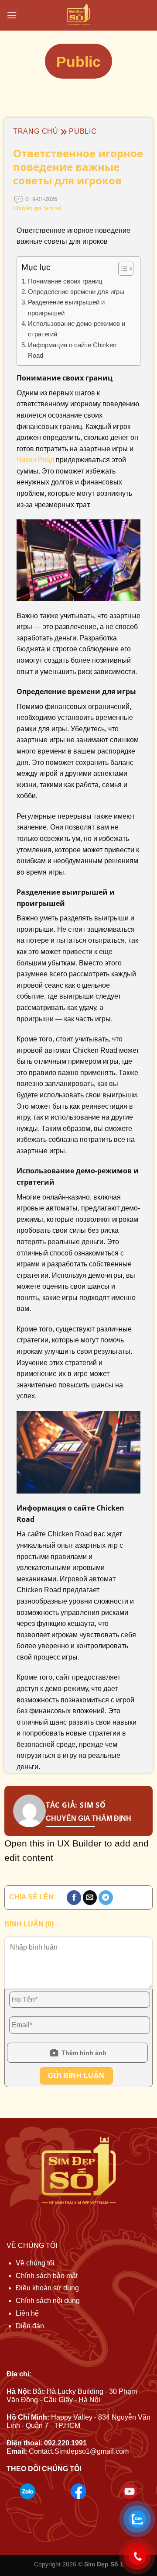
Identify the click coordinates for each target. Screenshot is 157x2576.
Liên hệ (27, 2313)
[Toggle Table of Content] (121, 269)
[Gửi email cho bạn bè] (90, 1898)
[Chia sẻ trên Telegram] (106, 1898)
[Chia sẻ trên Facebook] (74, 1898)
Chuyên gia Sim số (37, 208)
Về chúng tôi (35, 2263)
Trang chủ (36, 131)
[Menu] (12, 15)
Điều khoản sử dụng (47, 2288)
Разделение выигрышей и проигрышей (66, 307)
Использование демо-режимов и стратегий (77, 329)
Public (83, 131)
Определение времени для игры (76, 292)
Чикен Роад (35, 460)
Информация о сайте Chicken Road (72, 350)
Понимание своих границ (65, 281)
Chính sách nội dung (48, 2301)
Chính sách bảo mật (47, 2276)
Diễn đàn (30, 2326)
